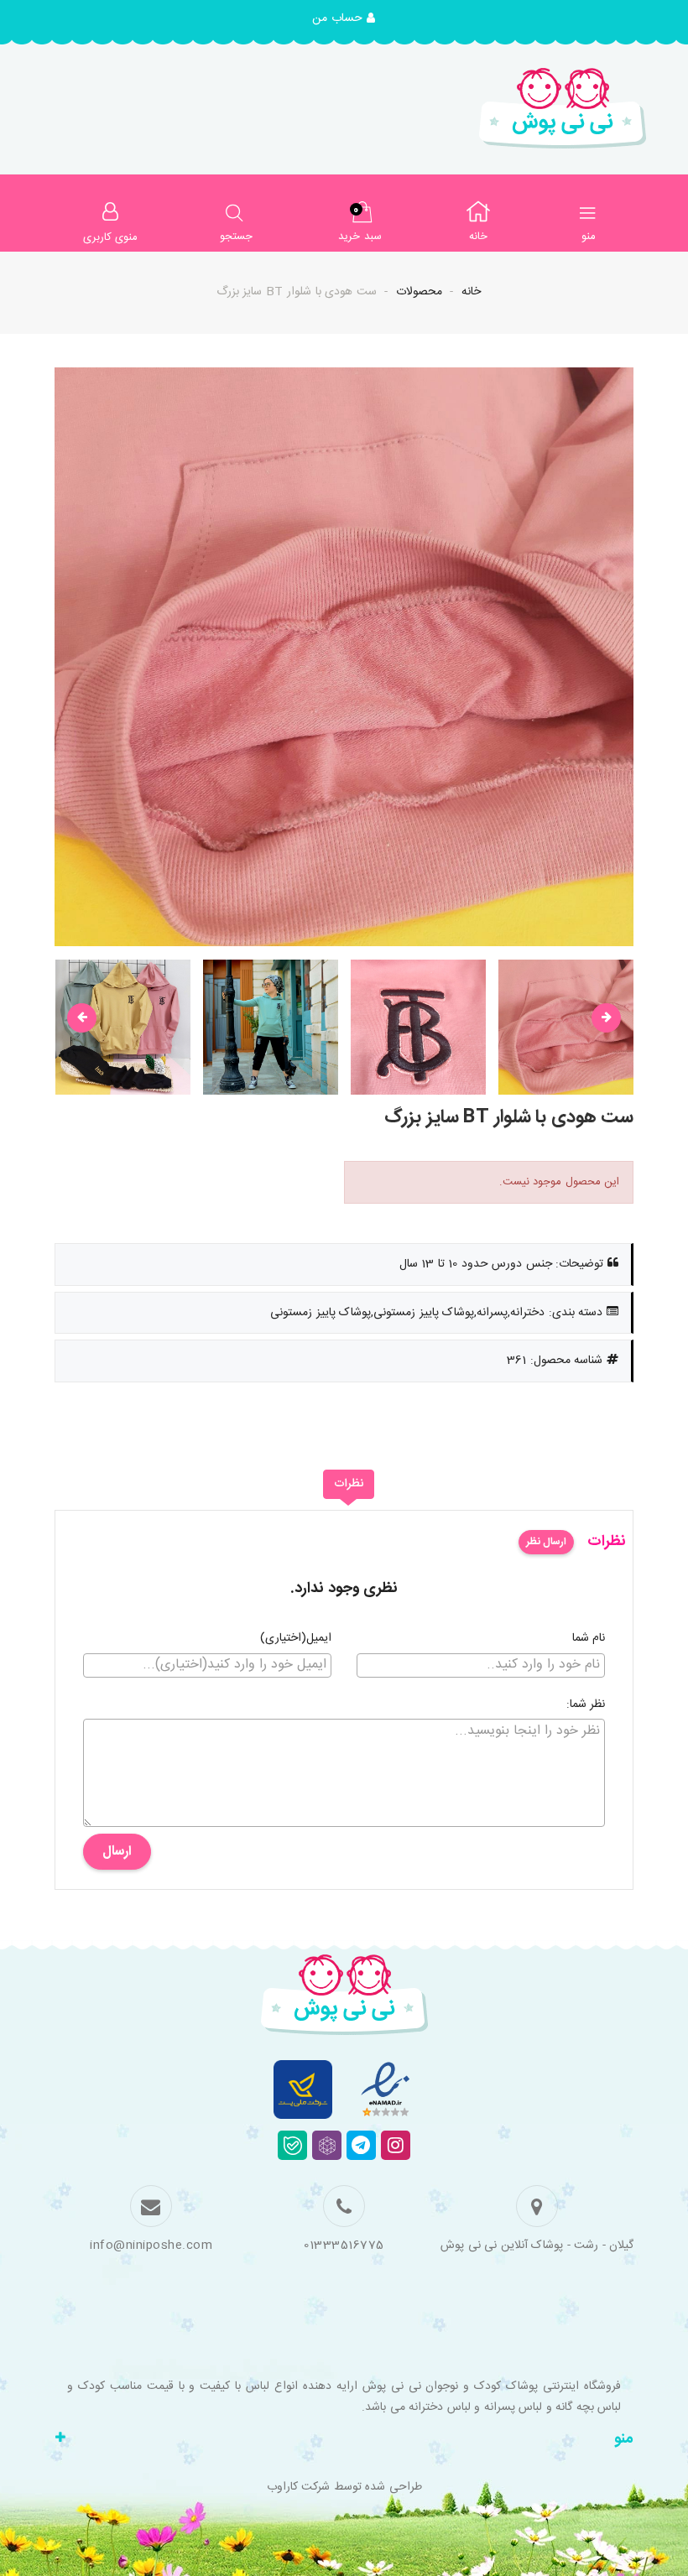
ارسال (117, 1852)
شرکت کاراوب (299, 2487)
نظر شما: (586, 1705)
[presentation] (82, 1018)
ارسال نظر (546, 1542)
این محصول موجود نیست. (560, 1182)
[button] (344, 19)
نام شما (589, 1639)
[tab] (349, 1485)
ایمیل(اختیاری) (296, 1639)
